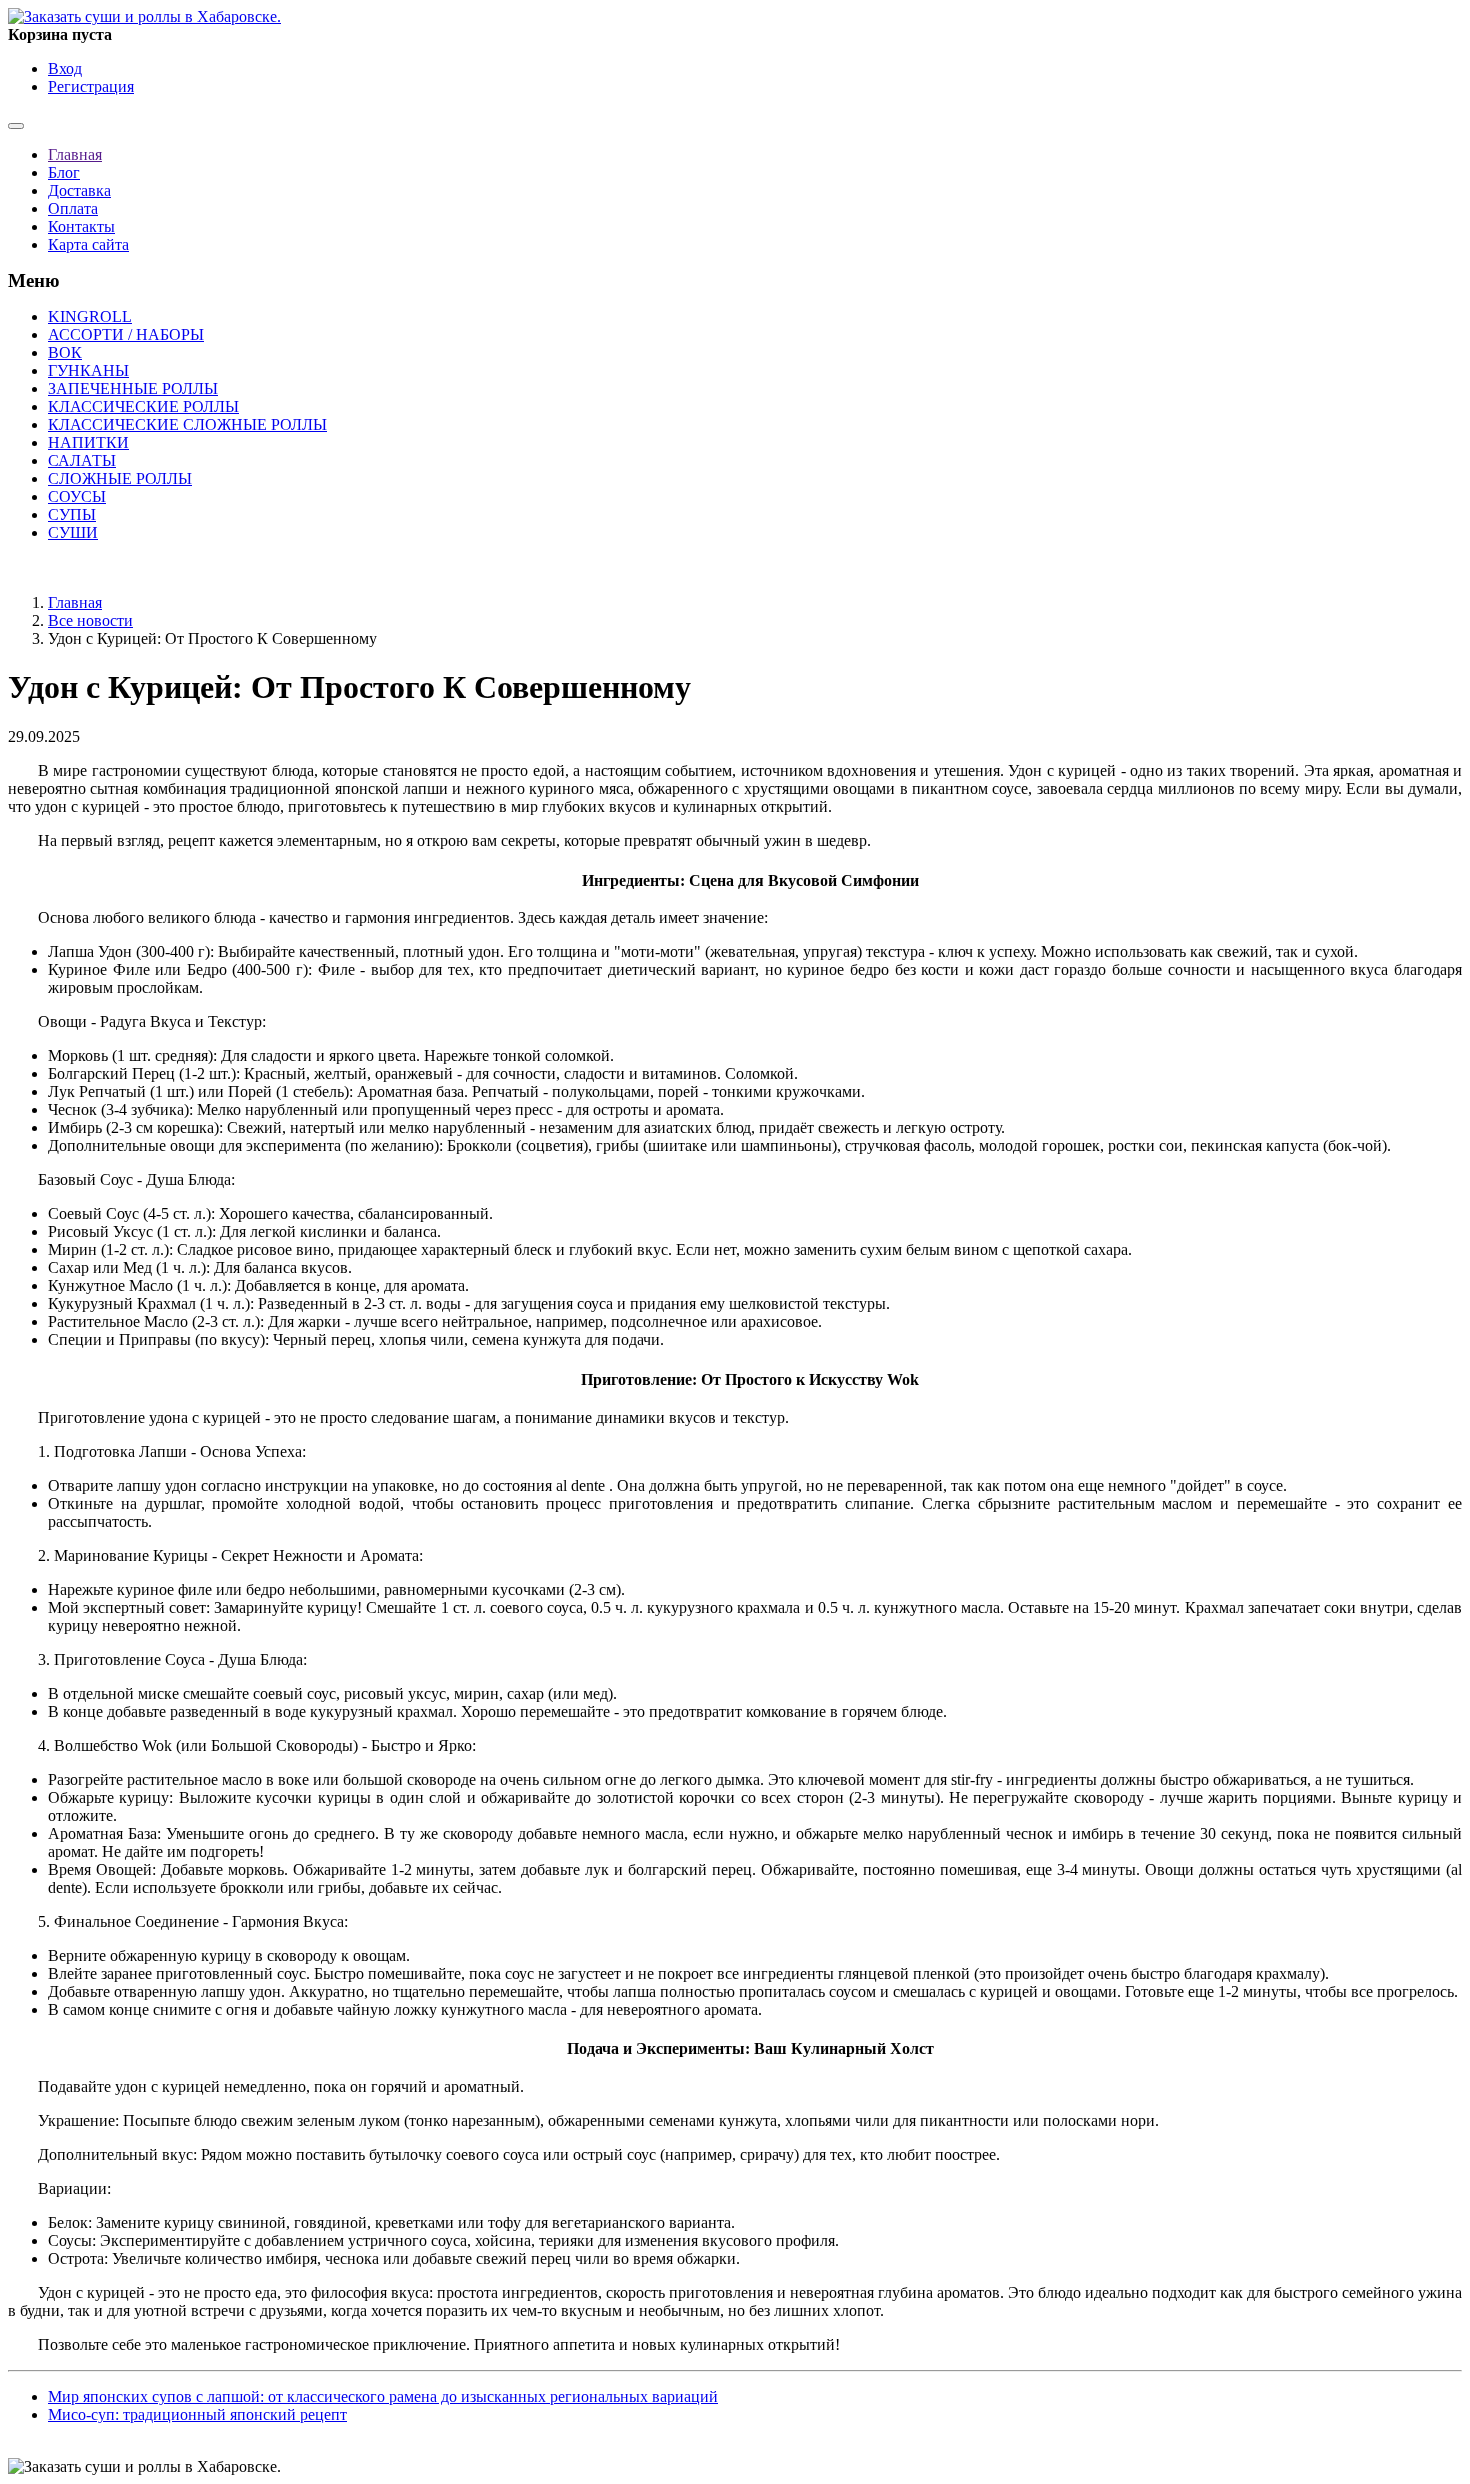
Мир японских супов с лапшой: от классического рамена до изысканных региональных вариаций (383, 2396)
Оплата (73, 208)
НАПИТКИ (88, 442)
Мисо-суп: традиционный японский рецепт (197, 2414)
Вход (65, 68)
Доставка (79, 190)
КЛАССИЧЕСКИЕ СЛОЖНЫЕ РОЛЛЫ (187, 424)
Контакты (81, 226)
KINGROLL (90, 316)
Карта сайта (88, 244)
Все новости (90, 620)
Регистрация (91, 86)
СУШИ (73, 532)
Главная (75, 154)
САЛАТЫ (82, 460)
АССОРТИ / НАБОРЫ (126, 334)
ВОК (65, 352)
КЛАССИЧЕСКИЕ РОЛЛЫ (143, 406)
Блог (64, 172)
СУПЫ (72, 514)
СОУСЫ (77, 496)
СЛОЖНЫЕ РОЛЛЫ (120, 478)
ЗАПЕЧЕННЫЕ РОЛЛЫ (133, 388)
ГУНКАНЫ (88, 370)
